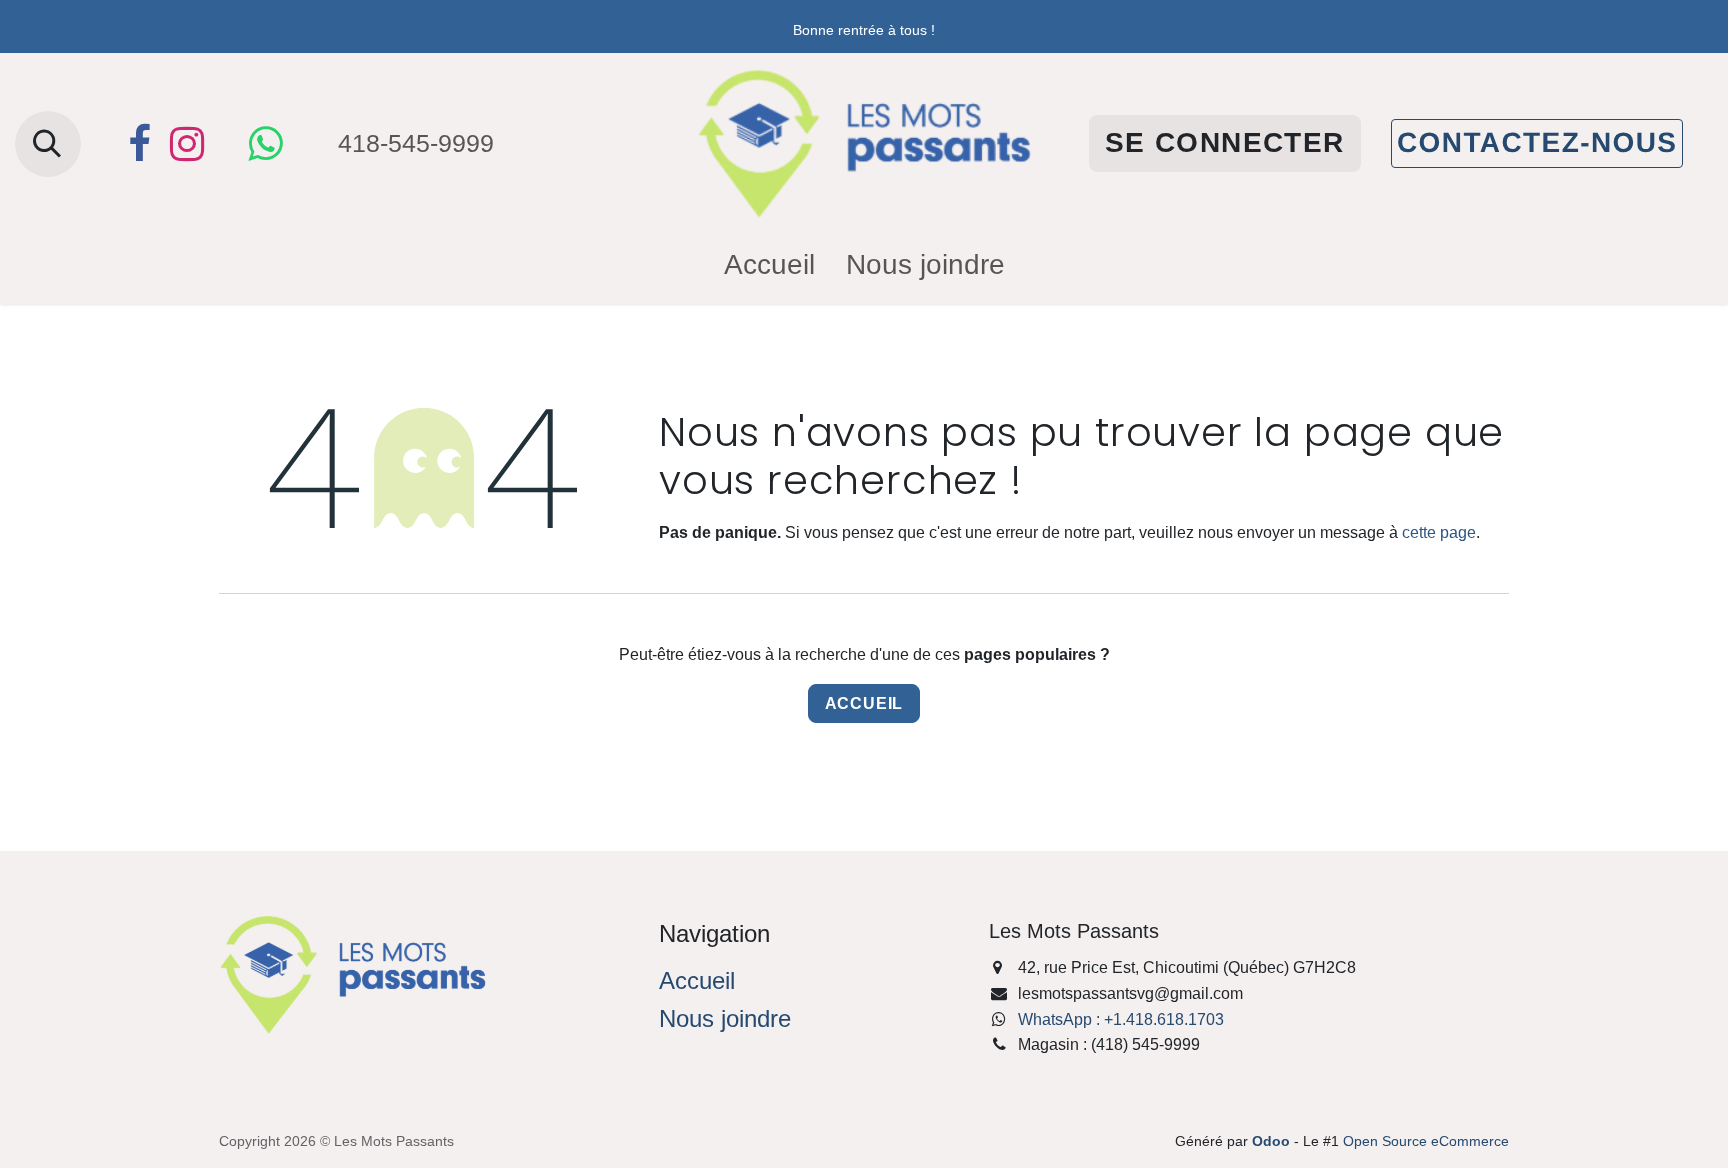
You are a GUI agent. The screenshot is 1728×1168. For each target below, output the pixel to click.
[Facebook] (139, 144)
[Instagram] (187, 144)
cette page (1439, 532)
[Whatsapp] (265, 144)
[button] (48, 144)
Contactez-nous (1537, 142)
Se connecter (1225, 142)
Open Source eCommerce (1426, 1141)
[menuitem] (769, 265)
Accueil (864, 703)
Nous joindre (725, 1018)
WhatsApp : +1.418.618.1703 (1121, 1019)
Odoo (1273, 1141)
